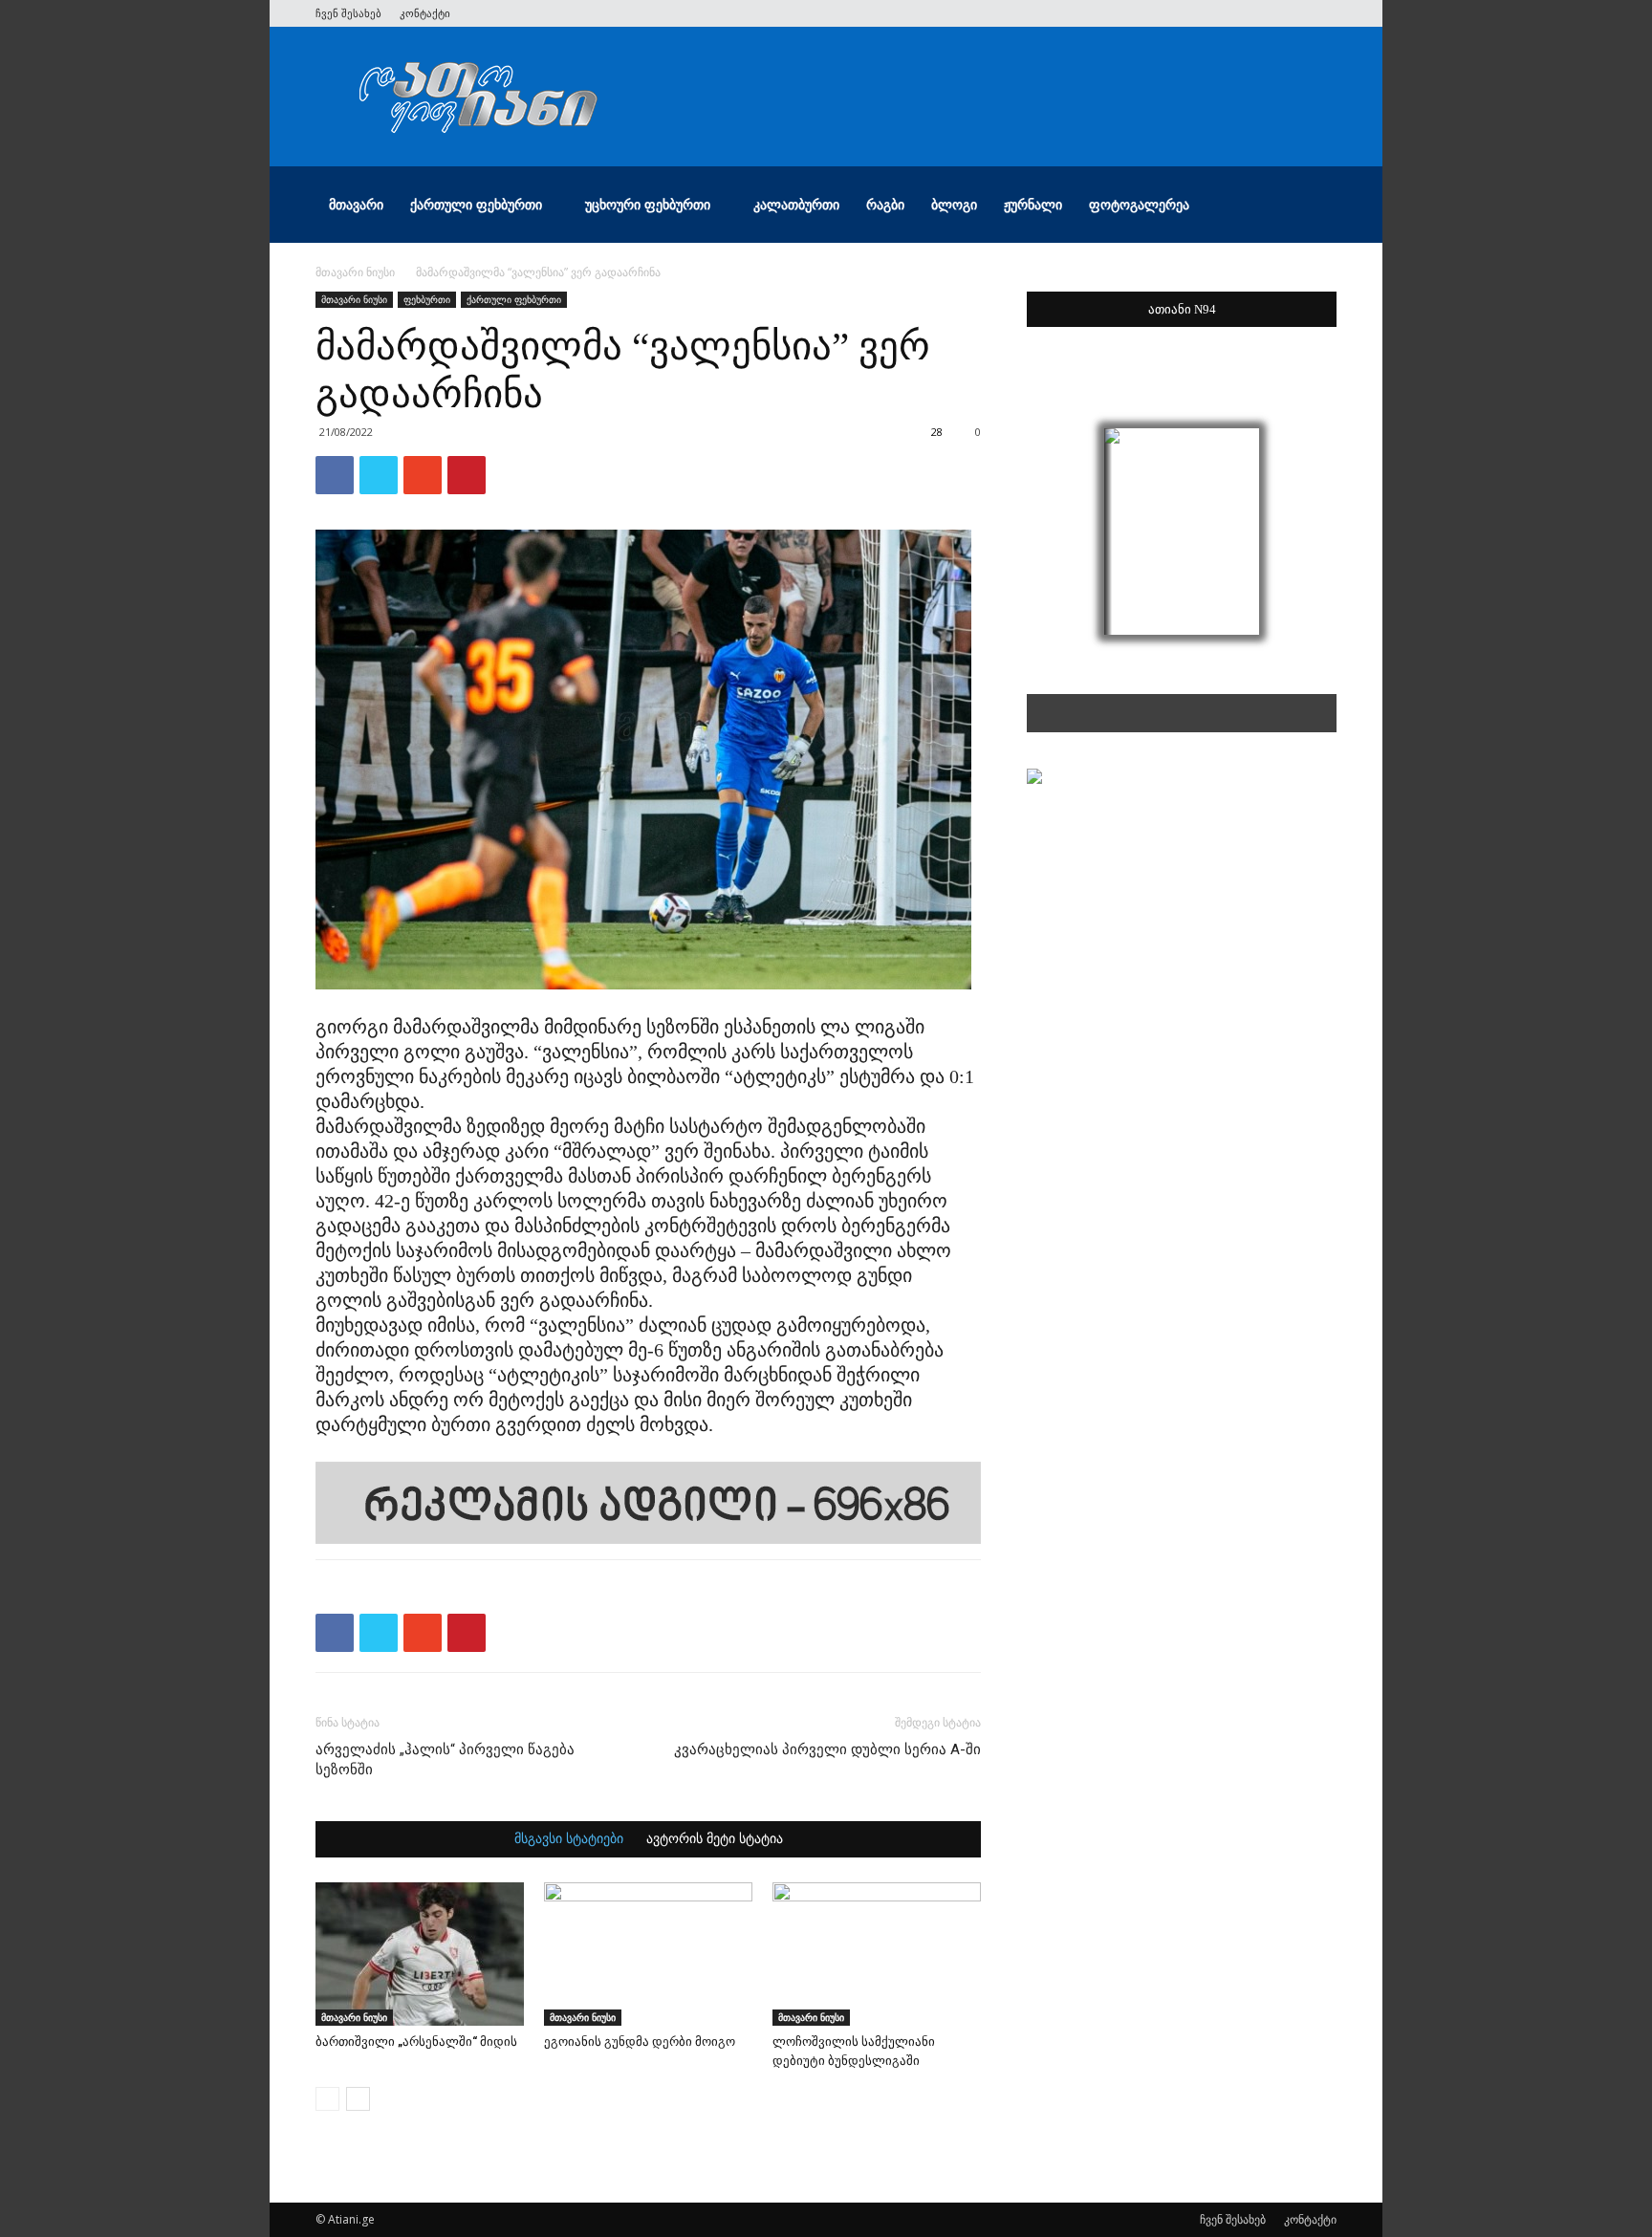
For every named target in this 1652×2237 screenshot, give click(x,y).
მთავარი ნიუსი (355, 272)
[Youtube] (1322, 13)
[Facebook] (1196, 13)
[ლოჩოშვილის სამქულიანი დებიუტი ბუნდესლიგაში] (877, 1954)
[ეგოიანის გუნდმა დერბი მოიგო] (648, 1954)
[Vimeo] (1259, 13)
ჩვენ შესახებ (348, 13)
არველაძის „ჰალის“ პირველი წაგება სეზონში (445, 1759)
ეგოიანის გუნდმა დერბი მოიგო (640, 2042)
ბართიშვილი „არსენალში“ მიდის (416, 2042)
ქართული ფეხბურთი (476, 204)
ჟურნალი (1033, 204)
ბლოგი (954, 204)
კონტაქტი (425, 13)
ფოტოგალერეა (1139, 204)
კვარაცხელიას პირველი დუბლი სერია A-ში (827, 1749)
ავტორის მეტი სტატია (715, 1839)
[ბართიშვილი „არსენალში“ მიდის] (420, 1954)
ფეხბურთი (427, 299)
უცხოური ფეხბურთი (648, 204)
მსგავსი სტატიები (569, 1839)
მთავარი (356, 204)
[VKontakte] (1291, 13)
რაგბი (885, 204)
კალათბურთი (796, 204)
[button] (1314, 206)
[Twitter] (1228, 13)
